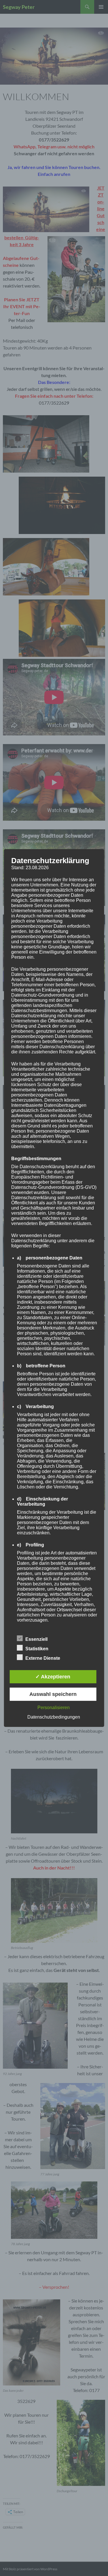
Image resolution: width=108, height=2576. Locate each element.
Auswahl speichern (53, 1694)
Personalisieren (54, 1708)
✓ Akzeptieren (53, 1677)
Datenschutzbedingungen (54, 1717)
